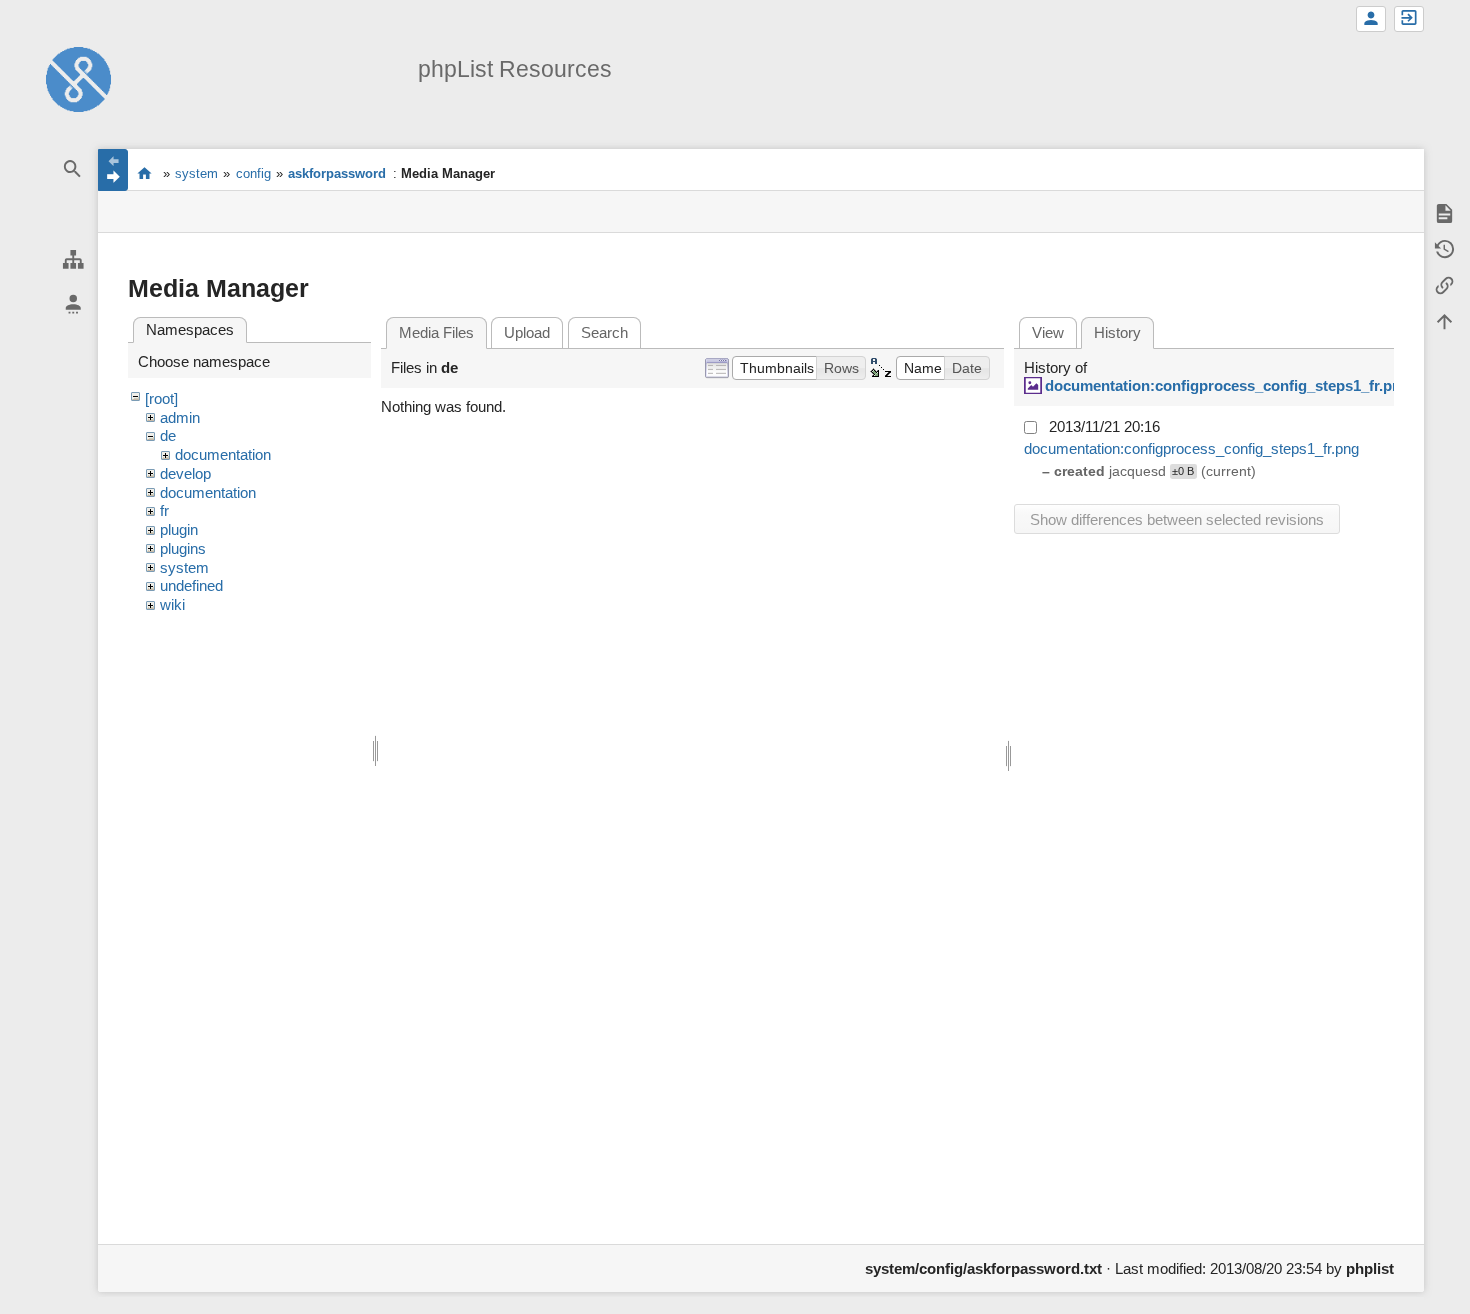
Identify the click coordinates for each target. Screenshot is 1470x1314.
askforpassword (337, 173)
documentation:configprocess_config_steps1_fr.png (1227, 385)
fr (164, 510)
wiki (172, 604)
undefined (191, 585)
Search (604, 332)
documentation (223, 454)
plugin (179, 529)
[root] (161, 398)
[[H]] (78, 77)
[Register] (1371, 19)
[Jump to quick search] (73, 169)
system (196, 173)
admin (180, 417)
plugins (183, 548)
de (168, 435)
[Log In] (1409, 19)
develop (185, 473)
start (144, 173)
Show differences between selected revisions (1177, 519)
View (1048, 332)
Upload (527, 332)
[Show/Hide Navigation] (113, 170)
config (253, 173)
